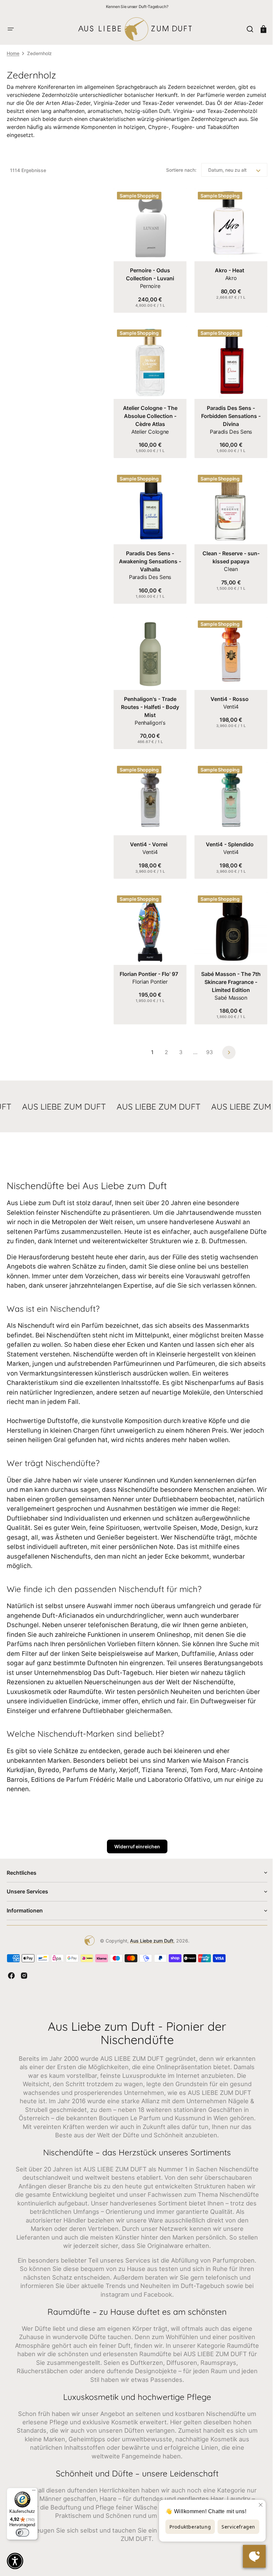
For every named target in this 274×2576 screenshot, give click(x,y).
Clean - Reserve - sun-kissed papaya (227, 550)
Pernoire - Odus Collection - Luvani (149, 272)
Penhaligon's (149, 713)
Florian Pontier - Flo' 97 (148, 959)
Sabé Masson (227, 983)
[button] (11, 29)
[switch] (22, 2533)
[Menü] (34, 2492)
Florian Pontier (149, 967)
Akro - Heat (226, 268)
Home (13, 53)
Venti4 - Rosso (226, 689)
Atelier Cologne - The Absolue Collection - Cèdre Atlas (149, 411)
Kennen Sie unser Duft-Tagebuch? (137, 7)
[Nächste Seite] (227, 1037)
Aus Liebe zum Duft (149, 1935)
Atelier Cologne (149, 427)
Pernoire (149, 284)
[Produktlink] (149, 249)
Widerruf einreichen (134, 1841)
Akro (227, 276)
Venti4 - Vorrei (147, 832)
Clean (227, 562)
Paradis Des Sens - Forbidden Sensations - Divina (227, 411)
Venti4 (227, 697)
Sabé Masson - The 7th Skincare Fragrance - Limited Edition (227, 967)
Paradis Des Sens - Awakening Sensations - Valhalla (149, 554)
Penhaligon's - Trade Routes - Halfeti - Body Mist (149, 697)
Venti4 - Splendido (226, 832)
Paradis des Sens (227, 427)
